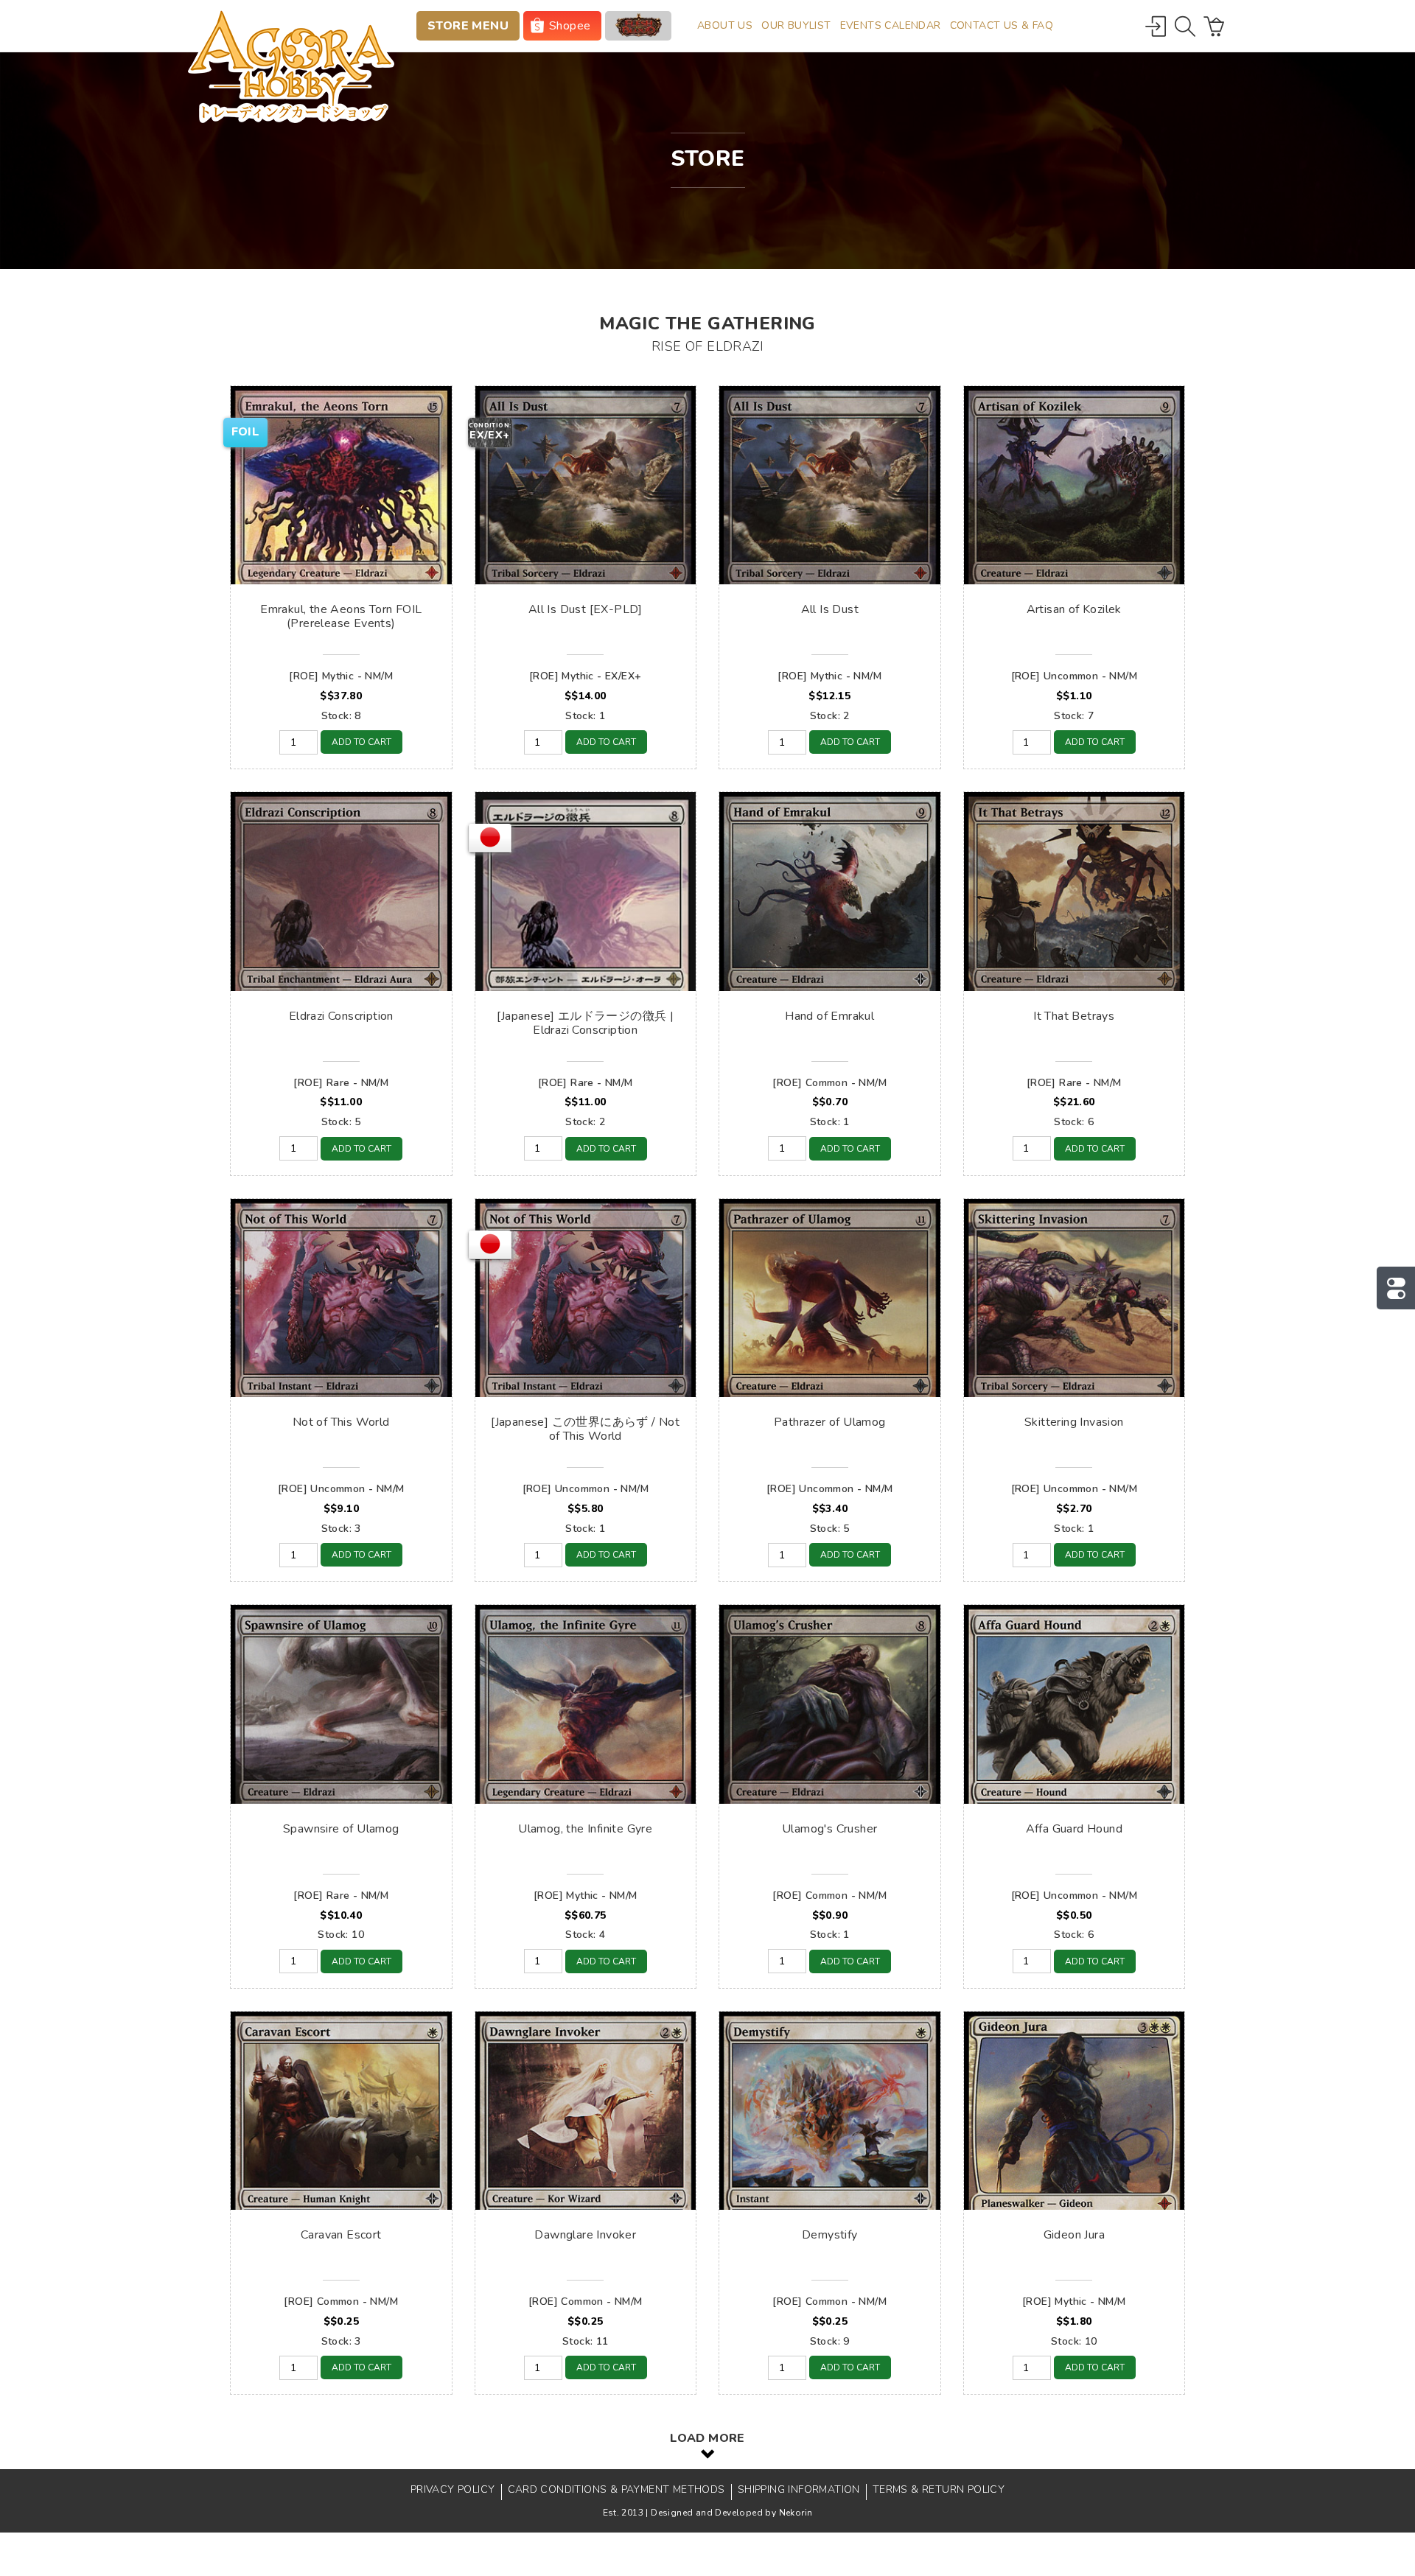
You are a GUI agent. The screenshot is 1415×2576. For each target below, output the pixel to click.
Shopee (570, 26)
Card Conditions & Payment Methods (616, 2489)
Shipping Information (799, 2489)
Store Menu (468, 26)
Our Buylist (796, 25)
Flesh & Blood (638, 26)
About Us (725, 25)
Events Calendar (891, 25)
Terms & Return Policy (939, 2489)
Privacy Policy (453, 2489)
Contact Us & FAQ (1002, 25)
